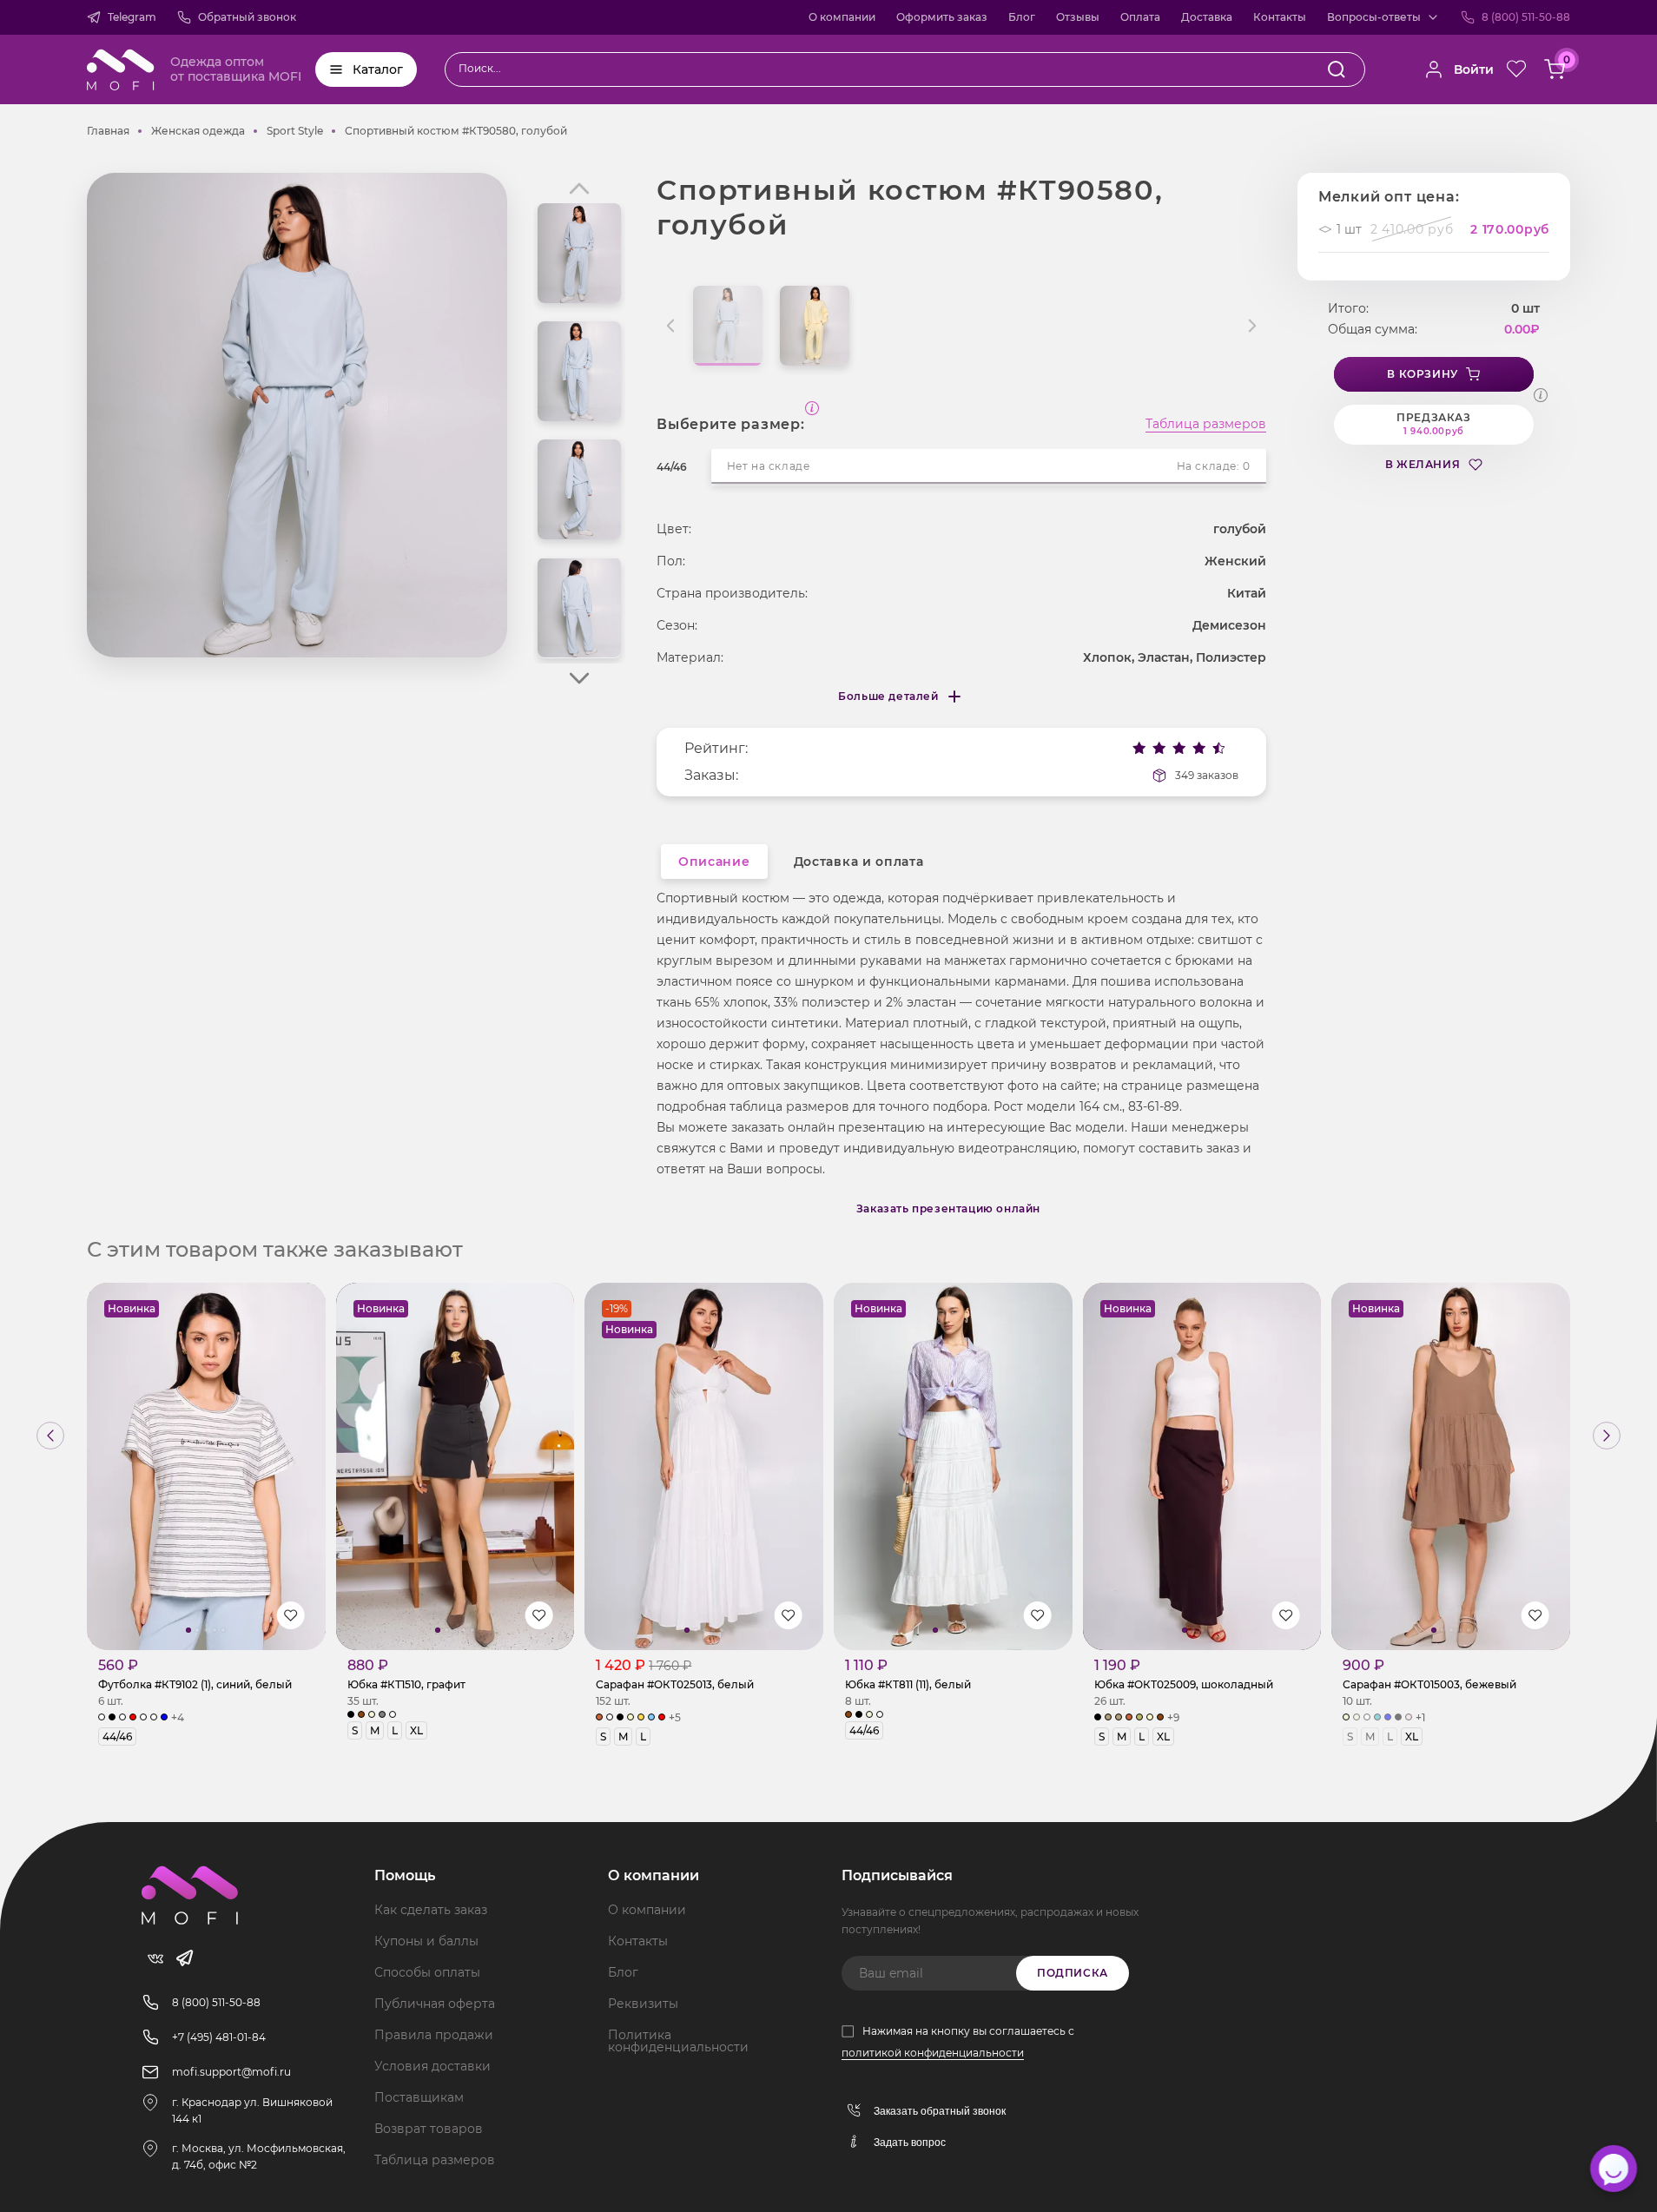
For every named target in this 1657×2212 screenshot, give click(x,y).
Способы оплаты (427, 1972)
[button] (579, 678)
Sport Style (295, 131)
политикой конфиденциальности (933, 2053)
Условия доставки (432, 2066)
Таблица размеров (1206, 425)
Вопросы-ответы (1374, 17)
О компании (842, 17)
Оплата (1140, 17)
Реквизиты (643, 2004)
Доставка (1207, 17)
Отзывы (1078, 17)
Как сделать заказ (431, 1910)
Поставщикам (419, 2097)
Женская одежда (198, 131)
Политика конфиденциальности (678, 2041)
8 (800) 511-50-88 (1526, 17)
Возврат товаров (429, 2129)
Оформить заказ (942, 17)
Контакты (1280, 17)
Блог (1022, 17)
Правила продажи (434, 2035)
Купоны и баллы (426, 1941)
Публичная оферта (435, 2004)
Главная (108, 131)
